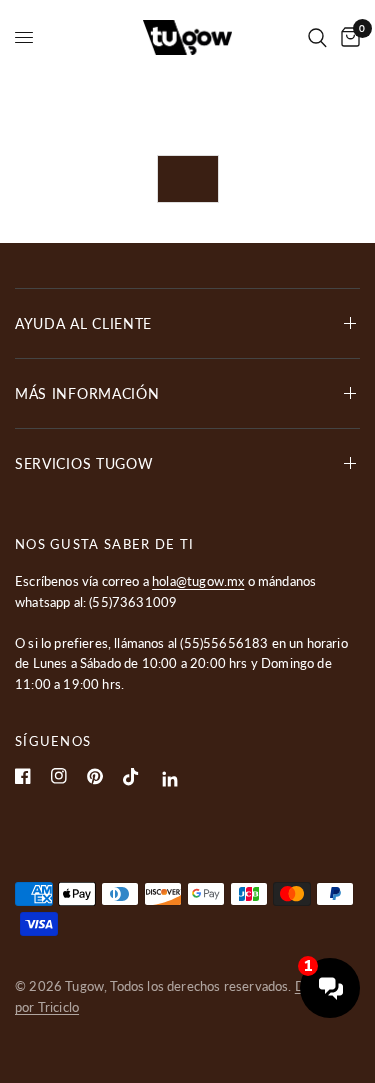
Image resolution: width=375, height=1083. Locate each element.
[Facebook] (23, 776)
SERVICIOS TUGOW (84, 463)
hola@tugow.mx (198, 581)
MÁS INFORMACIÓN (87, 393)
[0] (347, 37)
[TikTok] (131, 777)
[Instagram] (59, 776)
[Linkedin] (170, 779)
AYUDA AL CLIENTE (83, 323)
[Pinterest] (95, 776)
